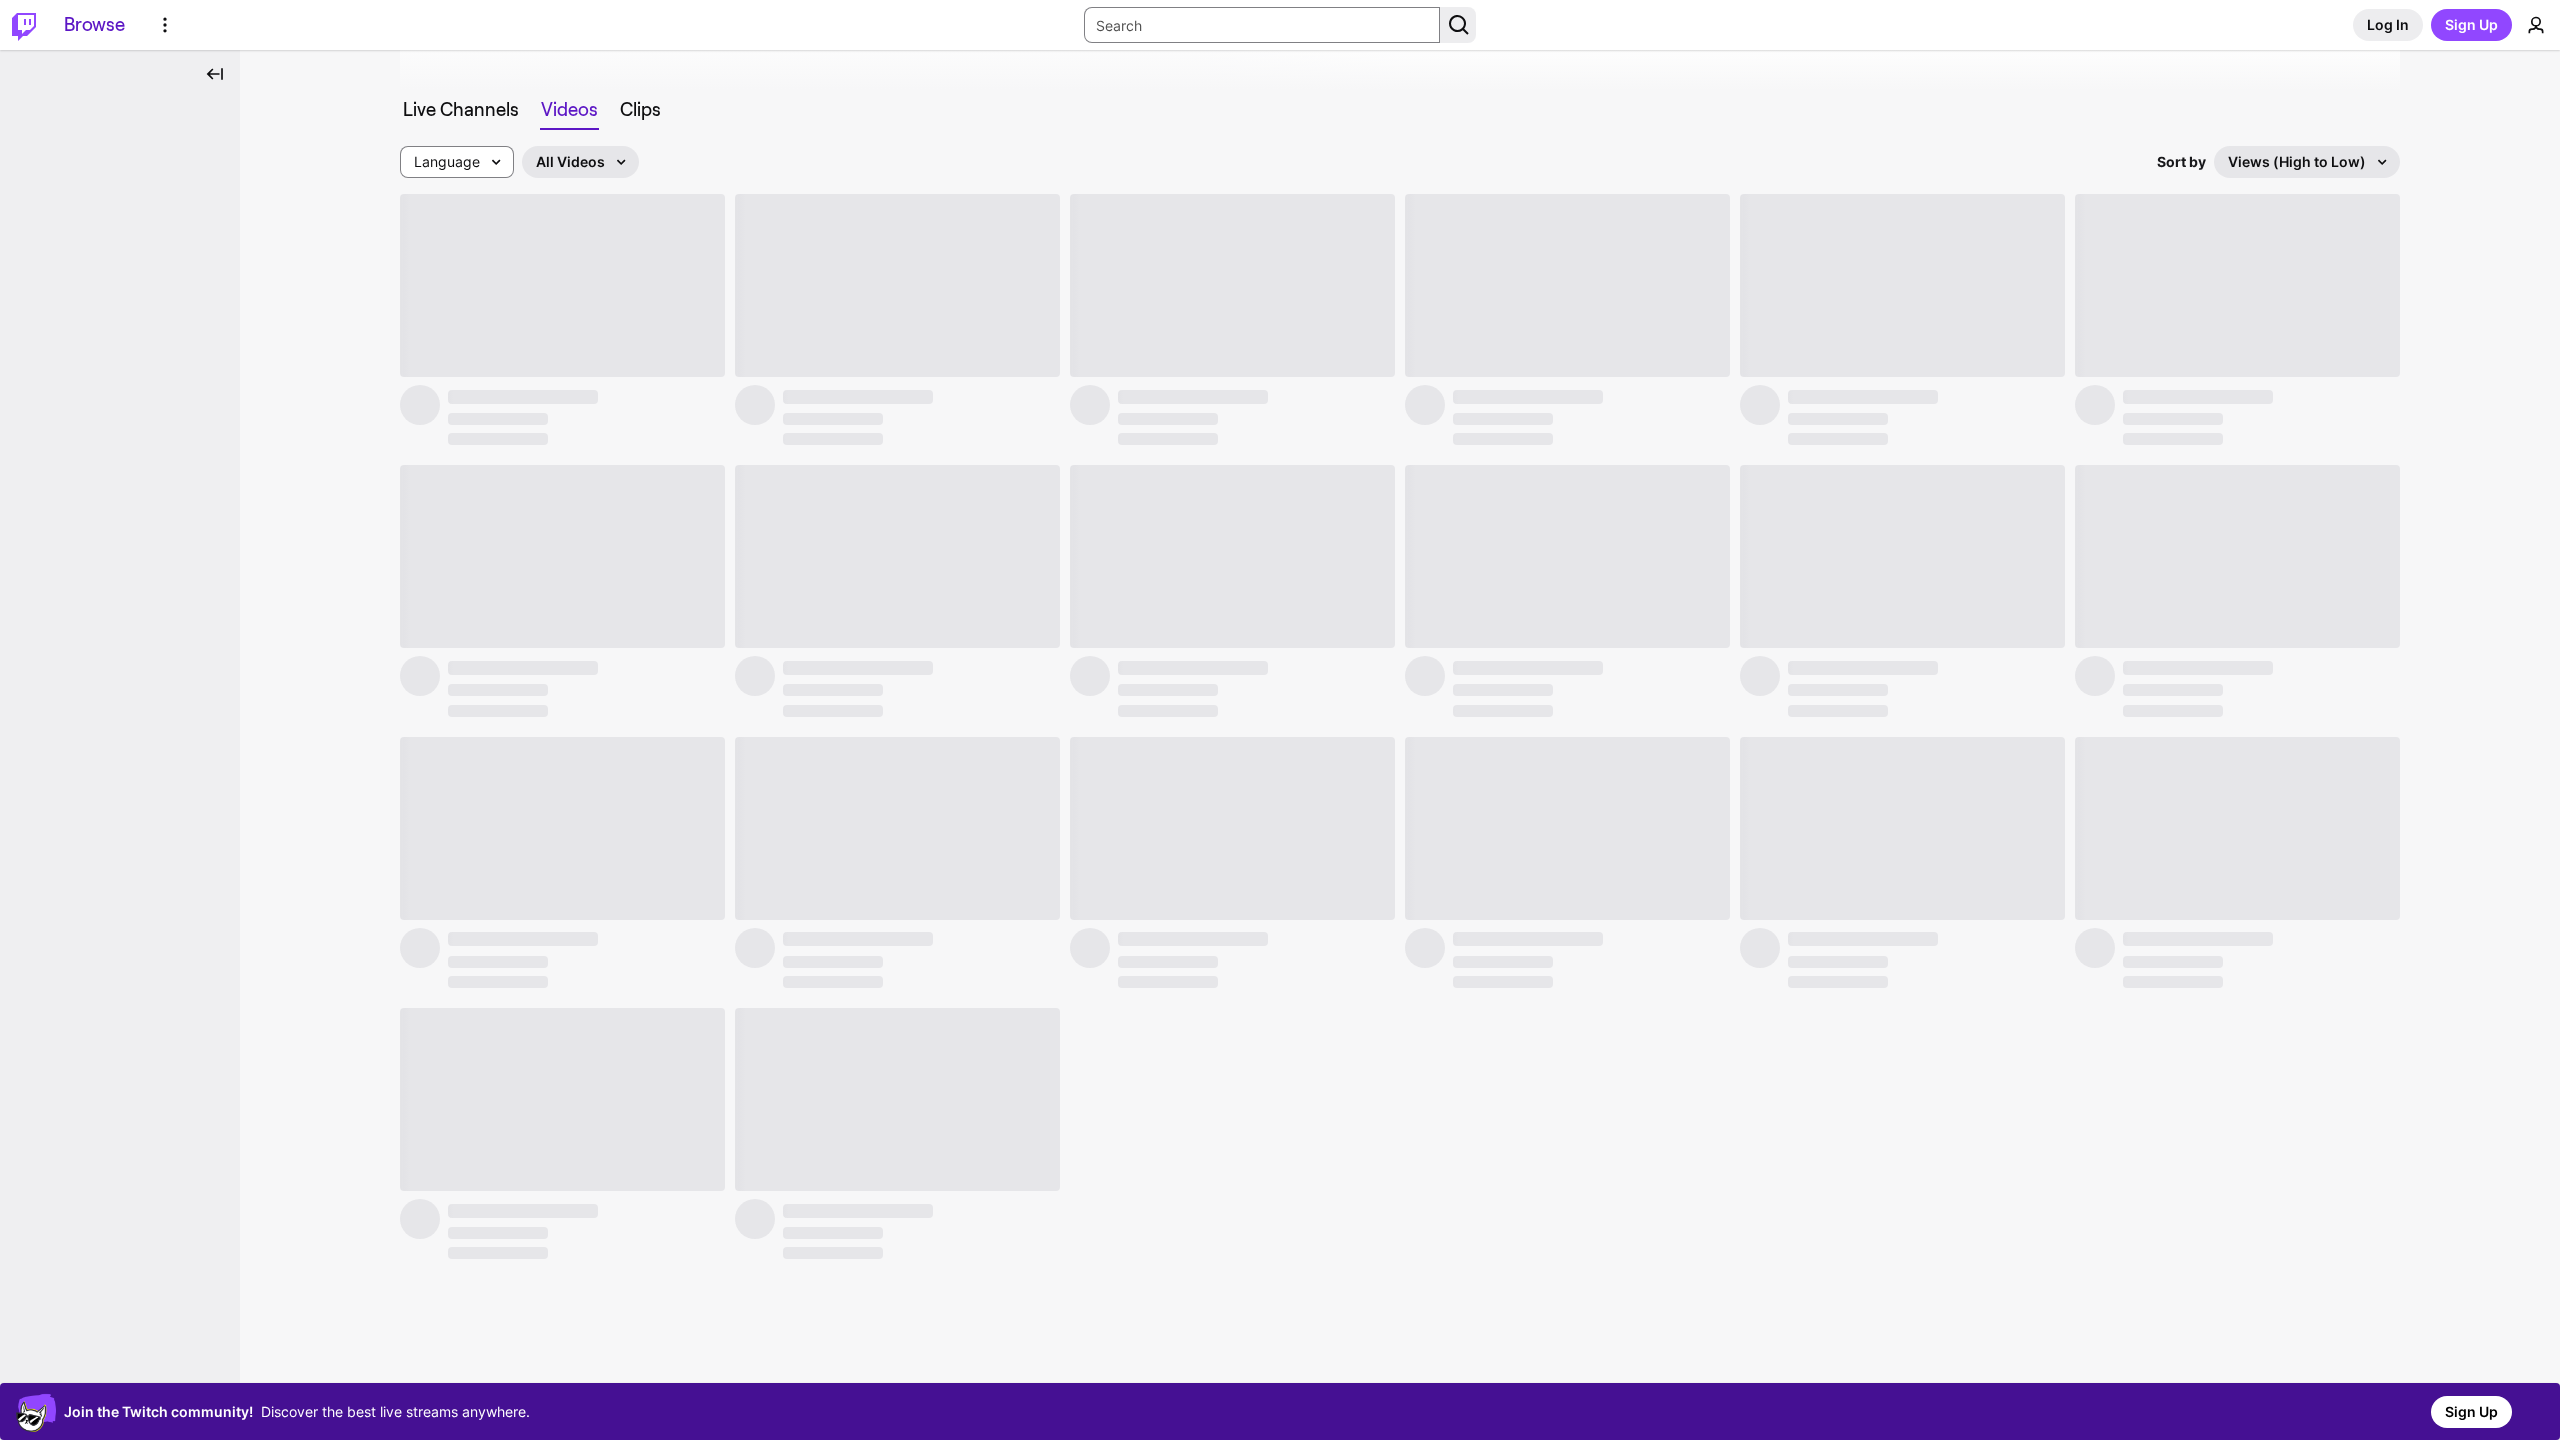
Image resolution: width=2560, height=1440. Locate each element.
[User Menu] (2536, 25)
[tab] (461, 110)
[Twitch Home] (24, 25)
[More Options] (165, 25)
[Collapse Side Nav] (215, 74)
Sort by (2181, 161)
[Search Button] (1458, 25)
